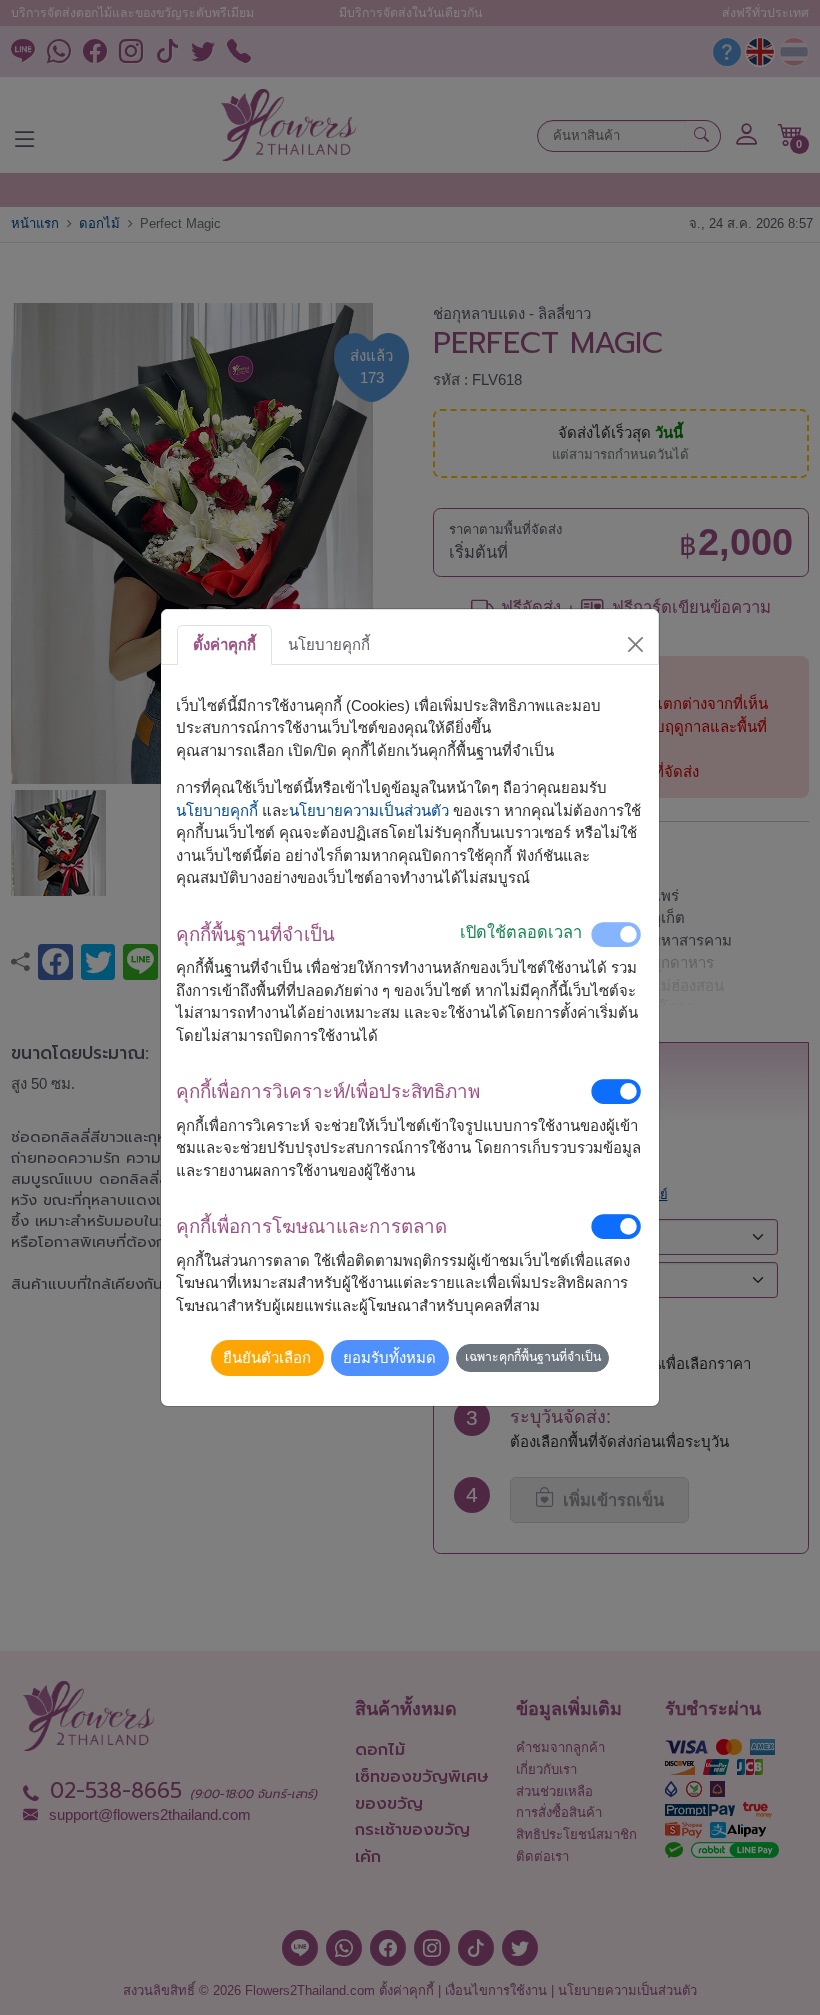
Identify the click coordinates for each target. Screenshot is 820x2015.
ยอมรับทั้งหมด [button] (389, 1357)
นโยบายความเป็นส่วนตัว (369, 810)
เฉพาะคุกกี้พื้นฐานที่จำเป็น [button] (533, 1357)
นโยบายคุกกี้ (217, 810)
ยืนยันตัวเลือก (267, 1357)
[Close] (636, 645)
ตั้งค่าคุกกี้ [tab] (224, 644)
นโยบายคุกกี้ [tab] (329, 644)
